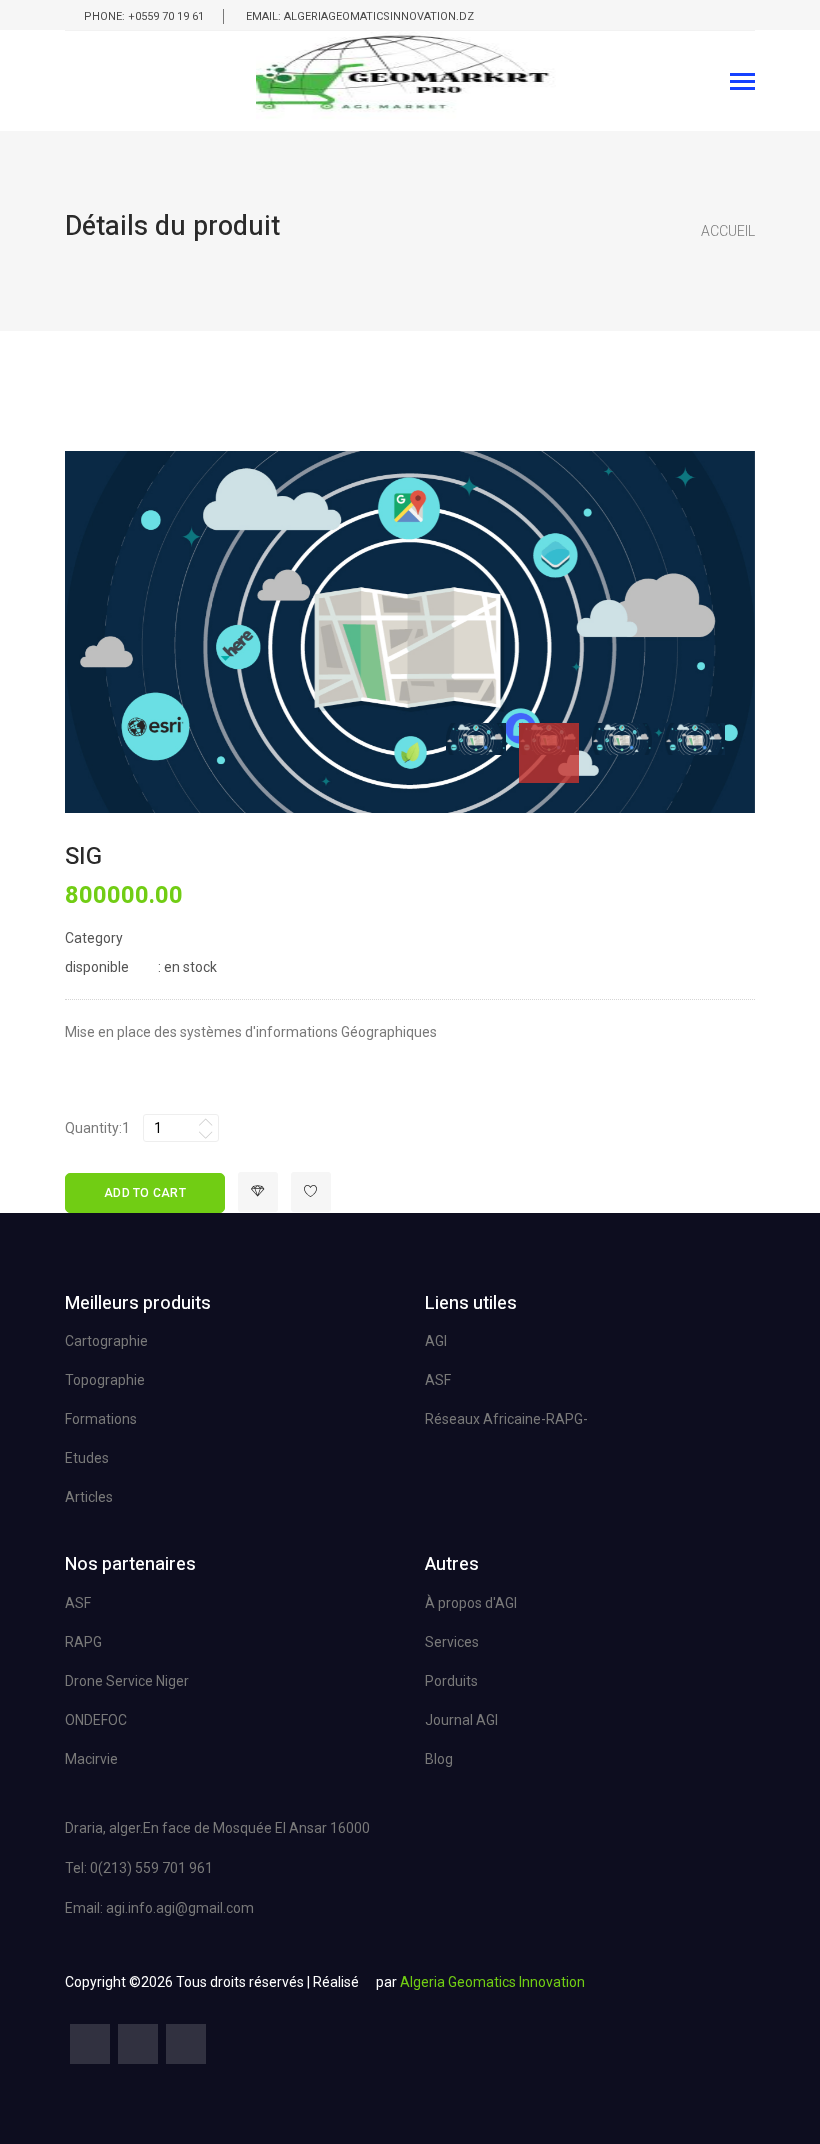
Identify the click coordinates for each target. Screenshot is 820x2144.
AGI (436, 1341)
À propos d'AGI (471, 1603)
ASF (438, 1380)
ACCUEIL (728, 231)
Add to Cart (145, 1193)
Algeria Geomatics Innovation (492, 1982)
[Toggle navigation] (742, 83)
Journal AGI (461, 1720)
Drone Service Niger (127, 1681)
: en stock (141, 967)
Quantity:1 (97, 1128)
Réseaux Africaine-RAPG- (506, 1419)
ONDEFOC (96, 1720)
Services (452, 1642)
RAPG (83, 1642)
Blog (439, 1759)
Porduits (451, 1681)
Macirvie (91, 1759)
